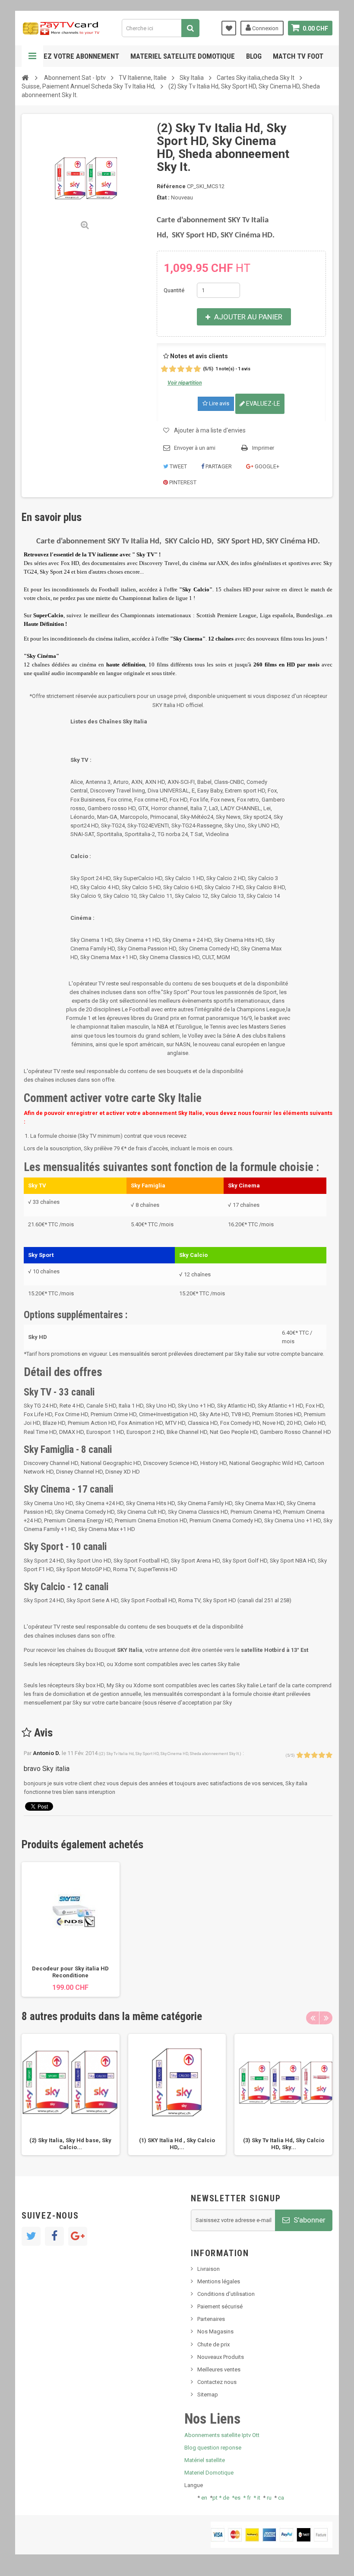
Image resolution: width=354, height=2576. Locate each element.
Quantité (174, 290)
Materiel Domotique (209, 2473)
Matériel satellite (205, 2460)
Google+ (266, 466)
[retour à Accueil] (25, 77)
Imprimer (263, 448)
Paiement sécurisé (220, 2306)
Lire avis (218, 403)
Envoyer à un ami (195, 448)
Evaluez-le (262, 404)
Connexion (265, 28)
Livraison (209, 2269)
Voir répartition (185, 383)
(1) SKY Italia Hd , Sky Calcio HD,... (177, 2144)
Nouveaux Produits (221, 2357)
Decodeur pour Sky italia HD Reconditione (70, 1972)
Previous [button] (313, 2018)
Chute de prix (213, 2344)
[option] (71, 1929)
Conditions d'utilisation (226, 2294)
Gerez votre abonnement (75, 56)
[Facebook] (54, 2236)
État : (163, 197)
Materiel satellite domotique (183, 56)
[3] (181, 369)
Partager (218, 466)
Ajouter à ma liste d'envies (210, 430)
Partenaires (211, 2319)
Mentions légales (219, 2281)
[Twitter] (31, 2236)
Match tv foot (298, 56)
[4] (189, 369)
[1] (164, 369)
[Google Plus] (78, 2236)
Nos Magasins (215, 2331)
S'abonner (309, 2220)
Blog (254, 56)
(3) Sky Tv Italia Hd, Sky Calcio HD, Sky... (284, 2144)
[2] (173, 369)
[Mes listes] (229, 28)
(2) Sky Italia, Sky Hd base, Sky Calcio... (70, 2144)
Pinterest (182, 482)
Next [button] (326, 2018)
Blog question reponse (213, 2448)
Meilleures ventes (219, 2369)
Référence (171, 186)
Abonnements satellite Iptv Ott (222, 2435)
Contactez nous (217, 2382)
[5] (197, 369)
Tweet (178, 466)
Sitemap (208, 2394)
